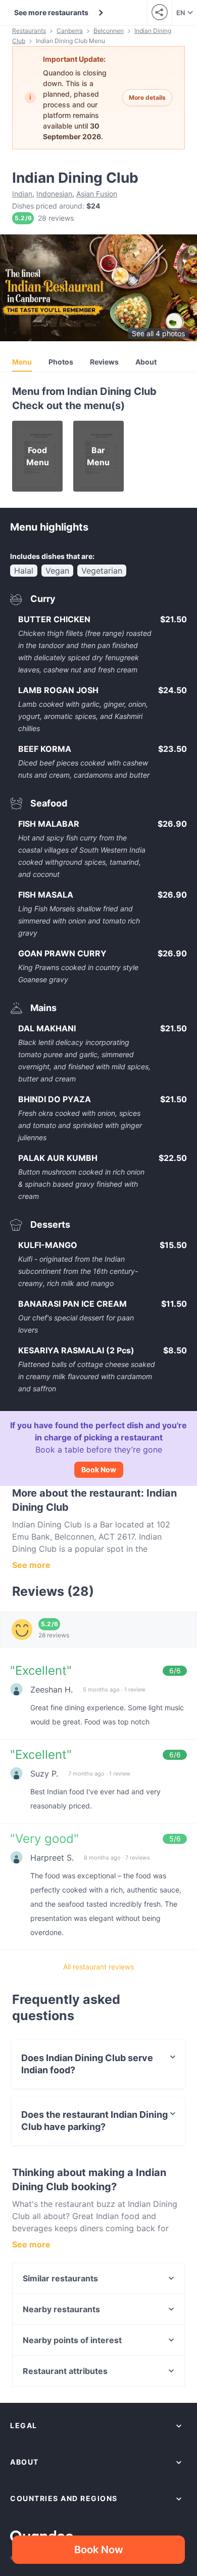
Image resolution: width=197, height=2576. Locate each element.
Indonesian (54, 194)
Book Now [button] (99, 2550)
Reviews (104, 362)
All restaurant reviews (98, 1967)
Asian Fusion (97, 194)
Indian (22, 194)
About (146, 362)
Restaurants (29, 31)
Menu (22, 362)
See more (31, 1565)
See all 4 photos (158, 333)
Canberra (70, 31)
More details (147, 97)
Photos (61, 362)
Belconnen (109, 31)
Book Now (99, 1470)
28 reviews (56, 218)
